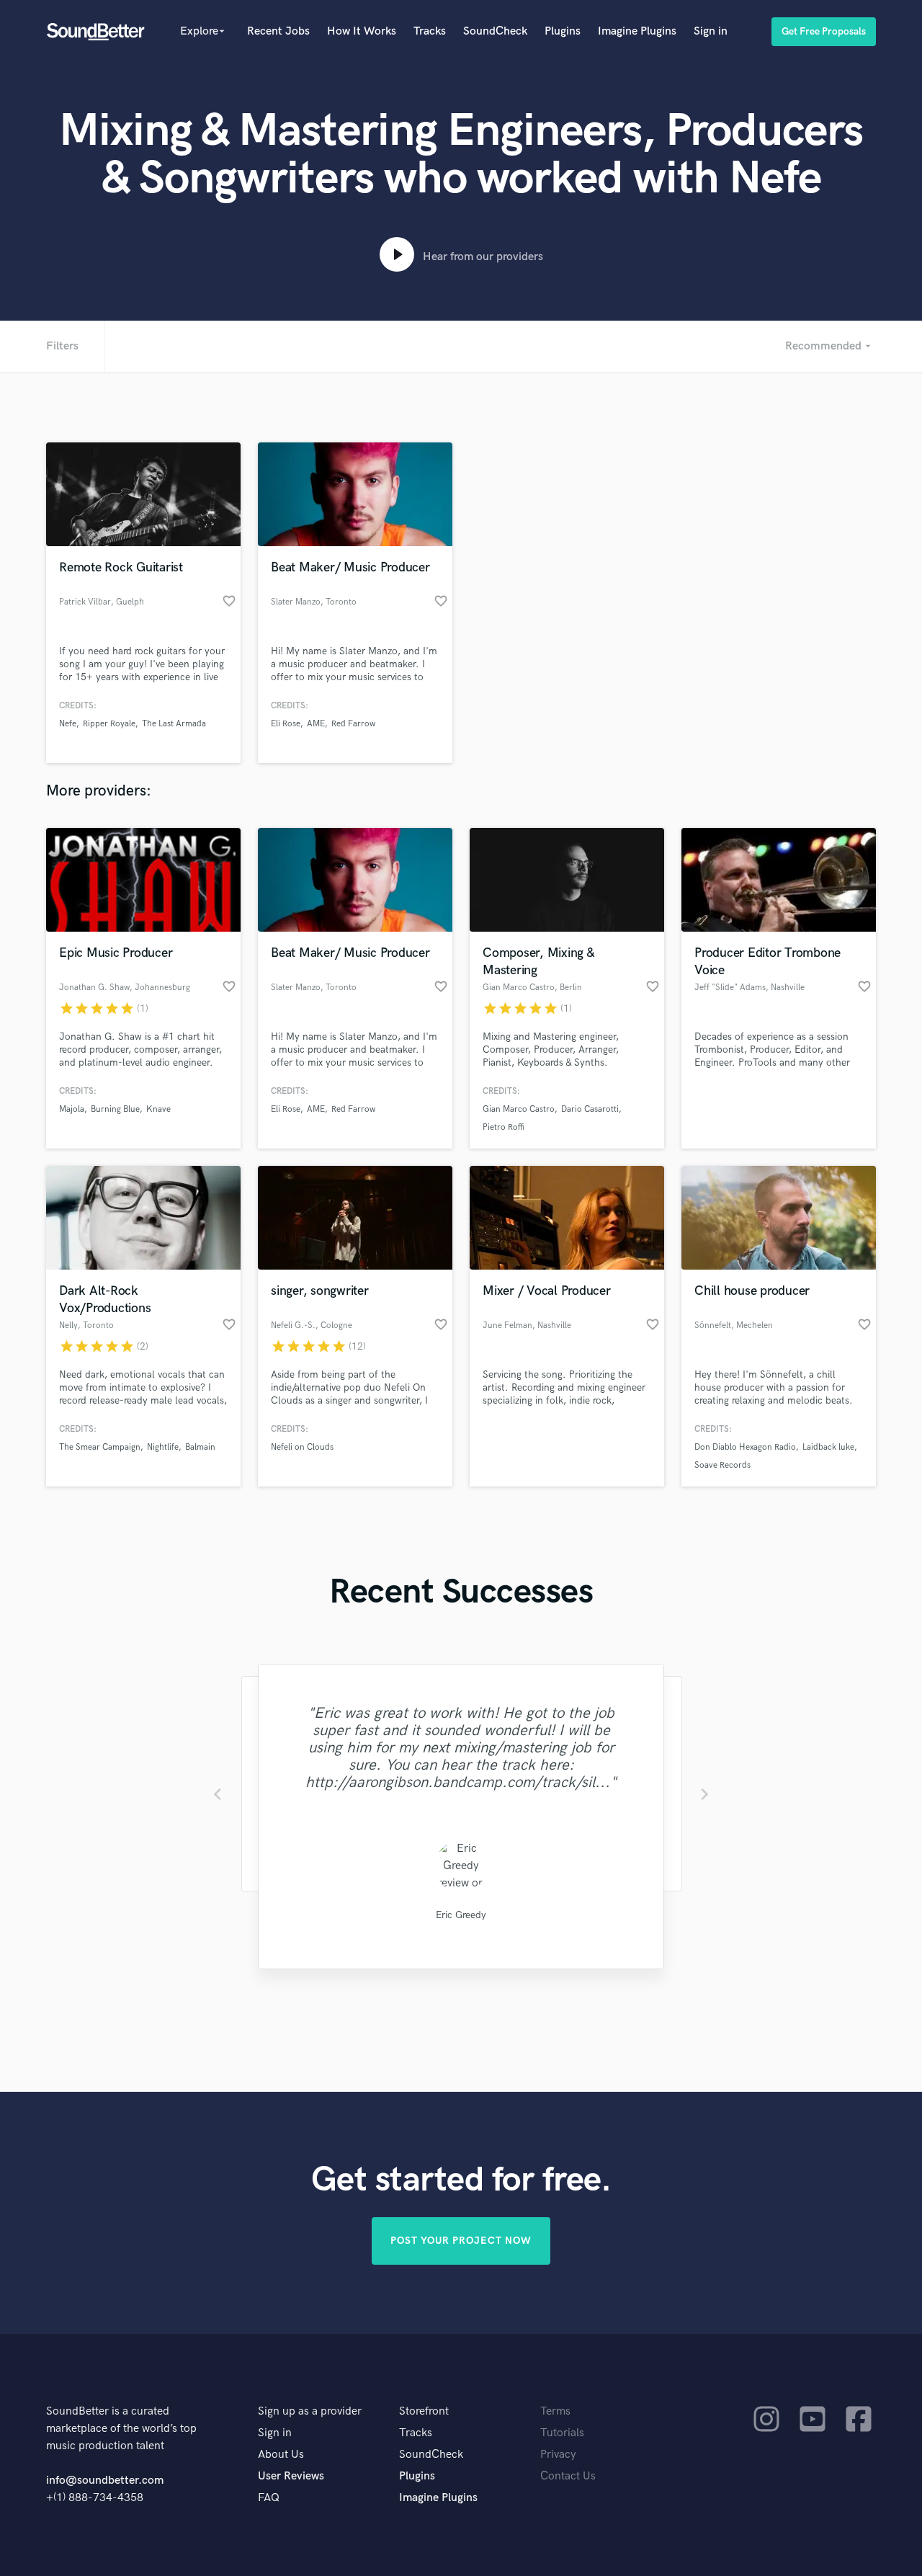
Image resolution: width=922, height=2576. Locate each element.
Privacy (558, 2455)
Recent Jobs (278, 31)
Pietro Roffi (503, 1127)
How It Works (362, 31)
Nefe (68, 724)
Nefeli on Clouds (302, 1447)
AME (316, 724)
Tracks (430, 31)
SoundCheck (495, 31)
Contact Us (568, 2476)
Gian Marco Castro (519, 1109)
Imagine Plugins (637, 31)
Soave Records (722, 1465)
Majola (72, 1109)
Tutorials (562, 2433)
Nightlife (163, 1447)
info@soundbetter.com (105, 2481)
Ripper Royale (109, 724)
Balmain (200, 1447)
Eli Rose (286, 724)
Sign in (711, 31)
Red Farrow (353, 724)
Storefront (424, 2411)
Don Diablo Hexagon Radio (745, 1447)
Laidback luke (828, 1447)
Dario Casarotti (590, 1109)
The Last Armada (174, 724)
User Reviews (291, 2476)
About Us (281, 2455)
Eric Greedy (461, 1915)
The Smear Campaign (100, 1447)
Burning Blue (115, 1109)
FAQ (269, 2498)
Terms (555, 2411)
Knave (158, 1109)
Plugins (563, 31)
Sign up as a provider (310, 2411)
